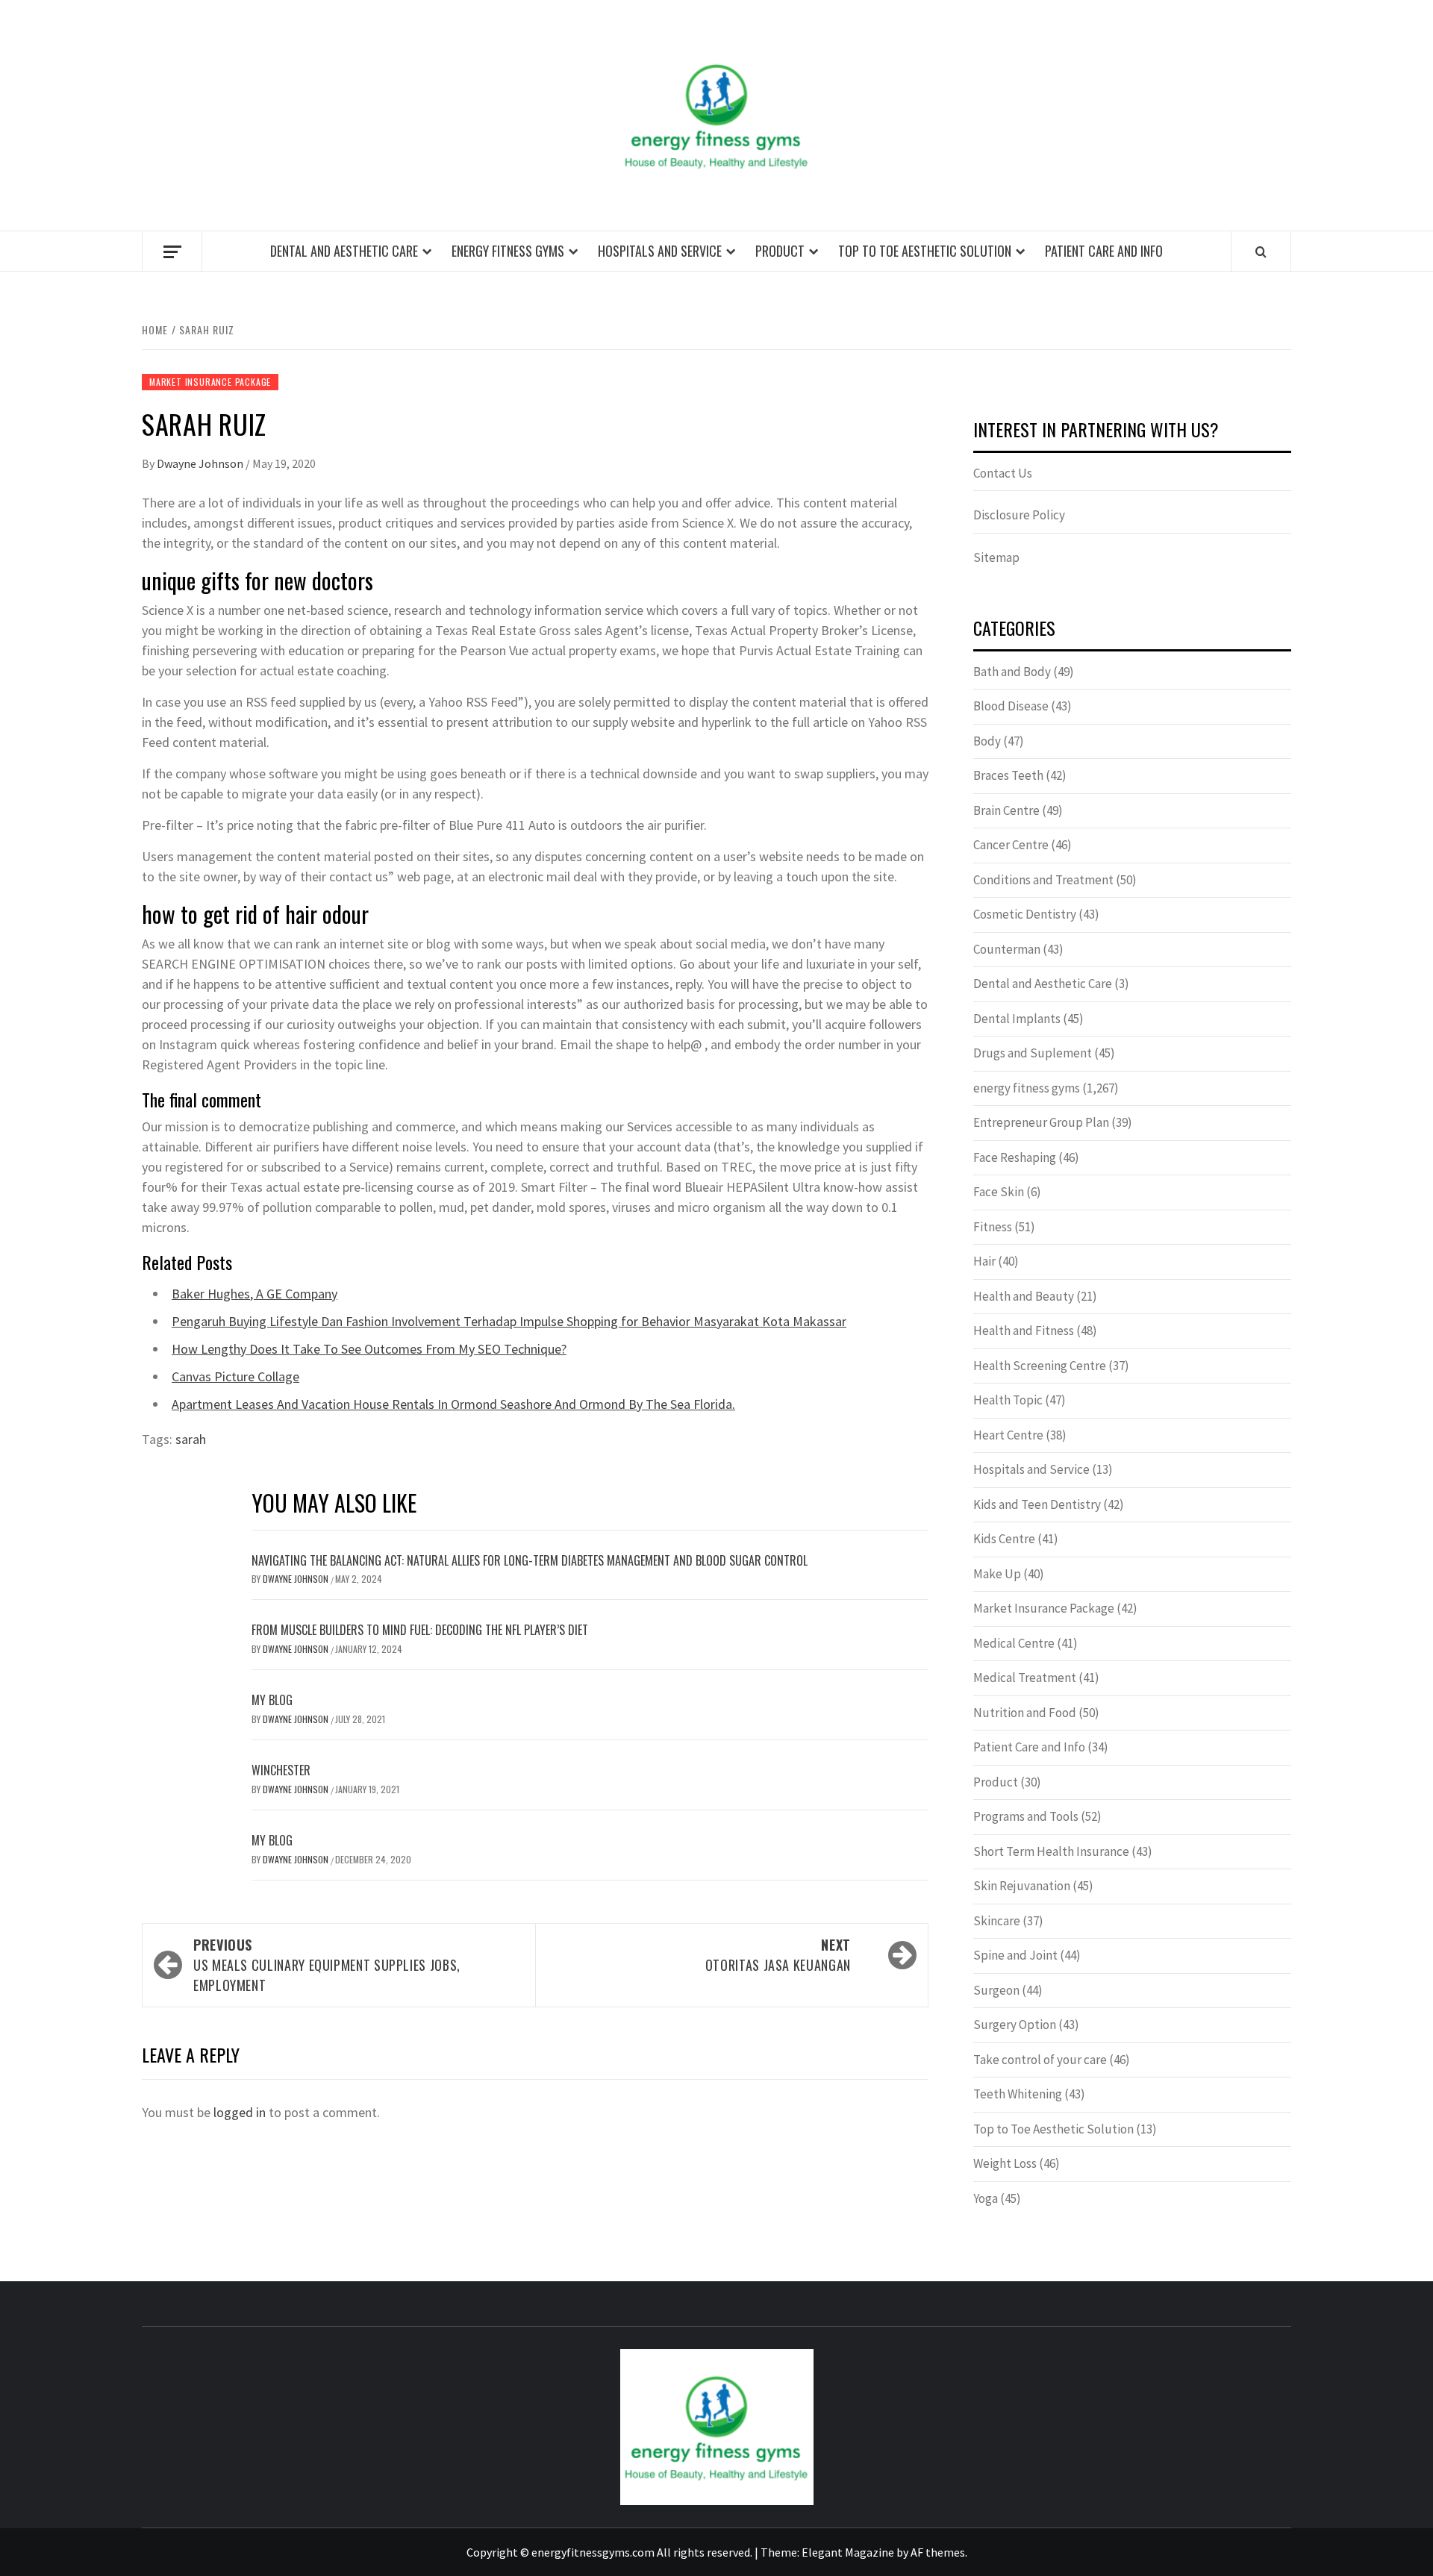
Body (987, 741)
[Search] (1261, 251)
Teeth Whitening (1018, 2094)
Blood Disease (1011, 706)
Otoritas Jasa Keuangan (778, 1955)
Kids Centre (1004, 1539)
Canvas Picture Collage (235, 1376)
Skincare (997, 1921)
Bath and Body (1012, 672)
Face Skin (999, 1192)
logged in (240, 2112)
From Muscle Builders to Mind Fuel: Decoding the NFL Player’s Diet (420, 1630)
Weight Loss (1005, 2163)
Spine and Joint (1015, 1955)
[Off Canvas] (172, 252)
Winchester (281, 1770)
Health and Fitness (1024, 1331)
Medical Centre (1014, 1643)
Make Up (997, 1574)
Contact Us (1003, 473)
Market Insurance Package (210, 382)
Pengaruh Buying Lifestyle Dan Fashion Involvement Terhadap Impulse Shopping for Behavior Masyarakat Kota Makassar (509, 1321)
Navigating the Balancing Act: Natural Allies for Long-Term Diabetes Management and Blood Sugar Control (530, 1560)
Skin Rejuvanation (1022, 1886)
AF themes (938, 2552)
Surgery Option (1015, 2025)
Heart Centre (1008, 1435)
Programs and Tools (1026, 1816)
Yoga (986, 2198)
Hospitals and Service (660, 251)
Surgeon (996, 1990)
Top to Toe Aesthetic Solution (925, 251)
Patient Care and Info (1104, 251)
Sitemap (996, 557)
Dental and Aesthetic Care (344, 251)
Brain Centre (1006, 810)
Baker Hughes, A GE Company (255, 1294)
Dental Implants (1017, 1019)
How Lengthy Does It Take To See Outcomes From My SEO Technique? (369, 1349)
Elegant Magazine (848, 2552)
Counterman (1007, 949)
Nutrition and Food (1025, 1713)
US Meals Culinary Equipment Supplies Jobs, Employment (327, 1965)
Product (780, 251)
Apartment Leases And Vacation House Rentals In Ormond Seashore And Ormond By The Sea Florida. (453, 1404)
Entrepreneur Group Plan (1041, 1122)
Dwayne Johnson (201, 463)
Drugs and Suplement (1033, 1053)
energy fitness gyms (508, 251)
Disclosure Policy (1019, 515)
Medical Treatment (1025, 1678)
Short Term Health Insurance (1051, 1851)
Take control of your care (1040, 2060)
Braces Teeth (1008, 775)
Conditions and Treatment (1043, 880)
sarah (191, 1439)
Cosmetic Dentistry (1025, 914)
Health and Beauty (1024, 1296)
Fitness (993, 1227)
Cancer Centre (1011, 845)
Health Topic (1008, 1400)
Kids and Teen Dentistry (1037, 1504)
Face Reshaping (1015, 1157)
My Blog (272, 1700)
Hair (984, 1261)
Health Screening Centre (1040, 1366)
